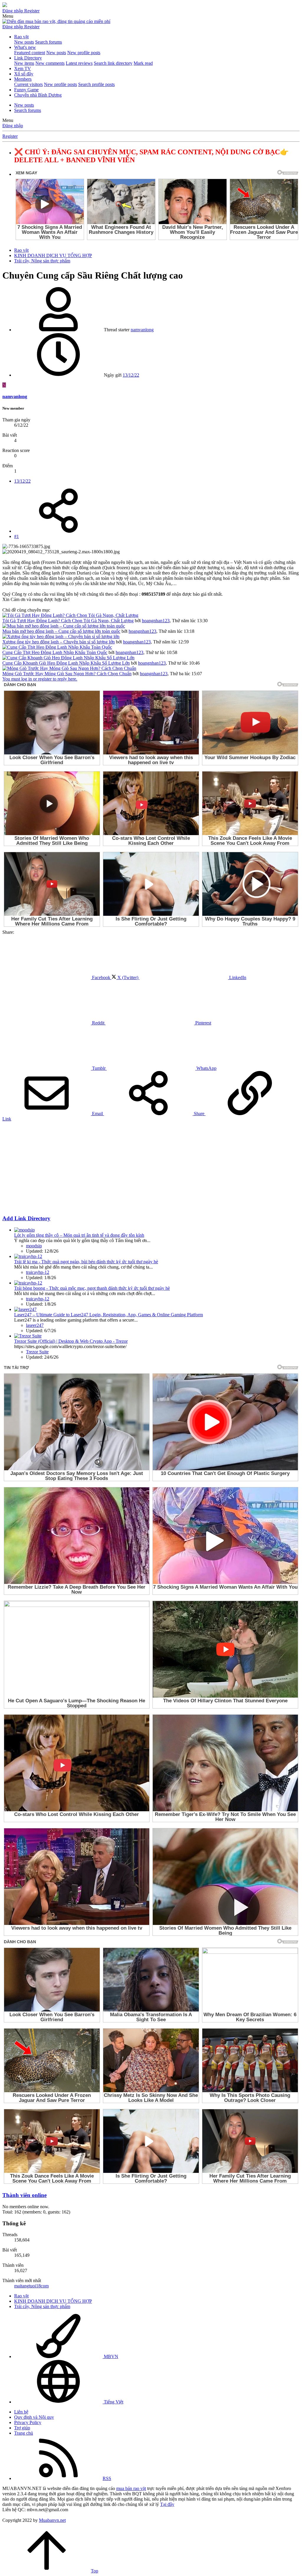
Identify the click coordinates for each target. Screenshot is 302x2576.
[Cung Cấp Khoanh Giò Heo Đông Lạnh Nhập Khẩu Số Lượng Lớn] (68, 658)
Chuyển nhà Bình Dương (38, 95)
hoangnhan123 (156, 621)
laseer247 (35, 1325)
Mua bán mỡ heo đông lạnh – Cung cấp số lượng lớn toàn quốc (61, 631)
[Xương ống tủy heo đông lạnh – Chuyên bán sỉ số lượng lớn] (61, 636)
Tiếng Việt (113, 2402)
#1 (17, 536)
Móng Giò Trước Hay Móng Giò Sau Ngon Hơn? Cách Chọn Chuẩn (67, 674)
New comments (50, 63)
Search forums (49, 42)
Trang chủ (24, 2433)
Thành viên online (24, 2195)
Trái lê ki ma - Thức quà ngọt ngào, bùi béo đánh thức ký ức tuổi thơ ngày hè (86, 1262)
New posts (24, 42)
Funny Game (26, 90)
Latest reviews (79, 63)
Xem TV (23, 68)
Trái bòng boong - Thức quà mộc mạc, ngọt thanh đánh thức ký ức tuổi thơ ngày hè (92, 1288)
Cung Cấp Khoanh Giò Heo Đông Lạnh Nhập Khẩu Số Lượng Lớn (66, 663)
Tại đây (167, 2504)
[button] (8, 16)
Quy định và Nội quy (34, 2417)
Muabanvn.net (52, 2520)
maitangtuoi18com (31, 2286)
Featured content (30, 53)
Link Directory (28, 58)
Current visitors (28, 84)
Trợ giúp (22, 2428)
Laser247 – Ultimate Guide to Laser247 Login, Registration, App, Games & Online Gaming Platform (109, 1315)
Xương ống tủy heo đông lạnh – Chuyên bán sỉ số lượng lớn (59, 642)
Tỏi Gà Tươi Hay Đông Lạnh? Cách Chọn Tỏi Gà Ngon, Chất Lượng (68, 621)
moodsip (34, 1246)
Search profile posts (96, 84)
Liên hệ (21, 2412)
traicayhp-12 (38, 1272)
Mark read (143, 63)
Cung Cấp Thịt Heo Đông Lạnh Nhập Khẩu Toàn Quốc (55, 652)
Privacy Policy (28, 2422)
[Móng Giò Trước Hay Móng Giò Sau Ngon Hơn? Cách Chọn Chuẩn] (69, 668)
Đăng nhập (13, 126)
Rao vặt (21, 37)
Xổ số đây (24, 74)
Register (10, 136)
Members (23, 79)
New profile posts (84, 53)
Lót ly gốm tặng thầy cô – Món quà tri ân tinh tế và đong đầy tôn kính (79, 1235)
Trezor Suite (37, 1352)
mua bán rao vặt (131, 2488)
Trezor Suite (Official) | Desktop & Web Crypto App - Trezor (71, 1341)
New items (24, 63)
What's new (25, 47)
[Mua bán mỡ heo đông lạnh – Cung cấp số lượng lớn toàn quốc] (64, 626)
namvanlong (142, 330)
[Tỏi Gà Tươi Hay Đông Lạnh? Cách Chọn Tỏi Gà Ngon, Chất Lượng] (70, 615)
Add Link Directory (26, 1218)
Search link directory (113, 63)
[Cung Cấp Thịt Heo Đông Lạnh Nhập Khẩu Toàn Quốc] (57, 647)
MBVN (110, 2356)
